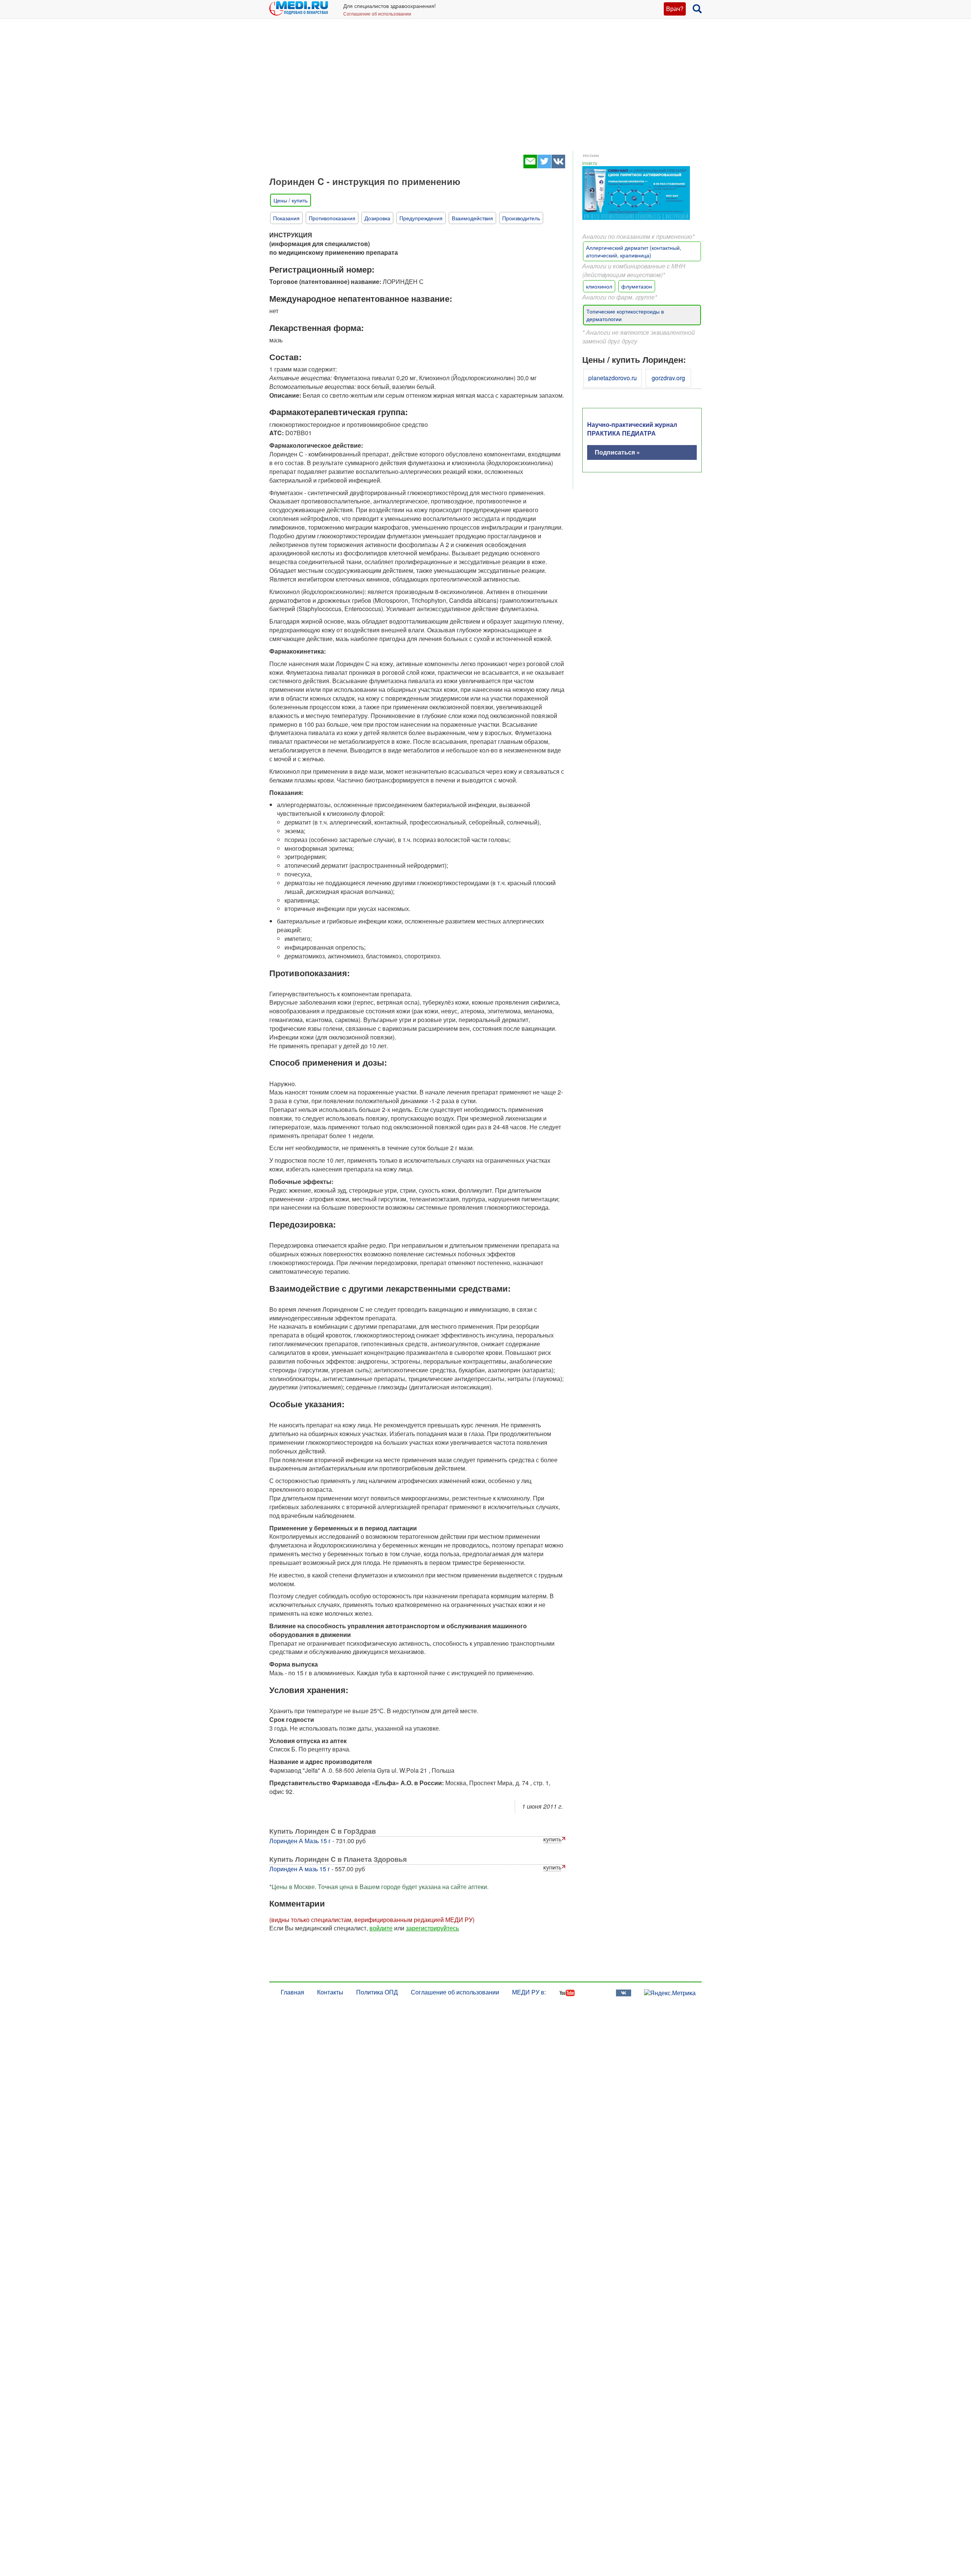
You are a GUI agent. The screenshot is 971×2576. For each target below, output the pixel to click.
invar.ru (590, 163)
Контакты (330, 1992)
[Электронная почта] (530, 166)
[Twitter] (544, 166)
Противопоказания (332, 218)
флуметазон (637, 286)
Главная (292, 1992)
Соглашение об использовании (377, 13)
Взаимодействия (472, 218)
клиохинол (599, 286)
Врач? (675, 9)
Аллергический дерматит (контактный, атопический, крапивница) (634, 251)
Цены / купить (291, 200)
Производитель (521, 218)
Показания (286, 218)
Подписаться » (617, 452)
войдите (381, 1928)
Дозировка (377, 218)
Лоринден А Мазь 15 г (300, 1841)
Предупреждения (421, 218)
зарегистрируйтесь (432, 1928)
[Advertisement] (485, 91)
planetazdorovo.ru (613, 378)
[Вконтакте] (558, 166)
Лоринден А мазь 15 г (300, 1869)
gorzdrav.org (668, 378)
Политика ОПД (377, 1992)
